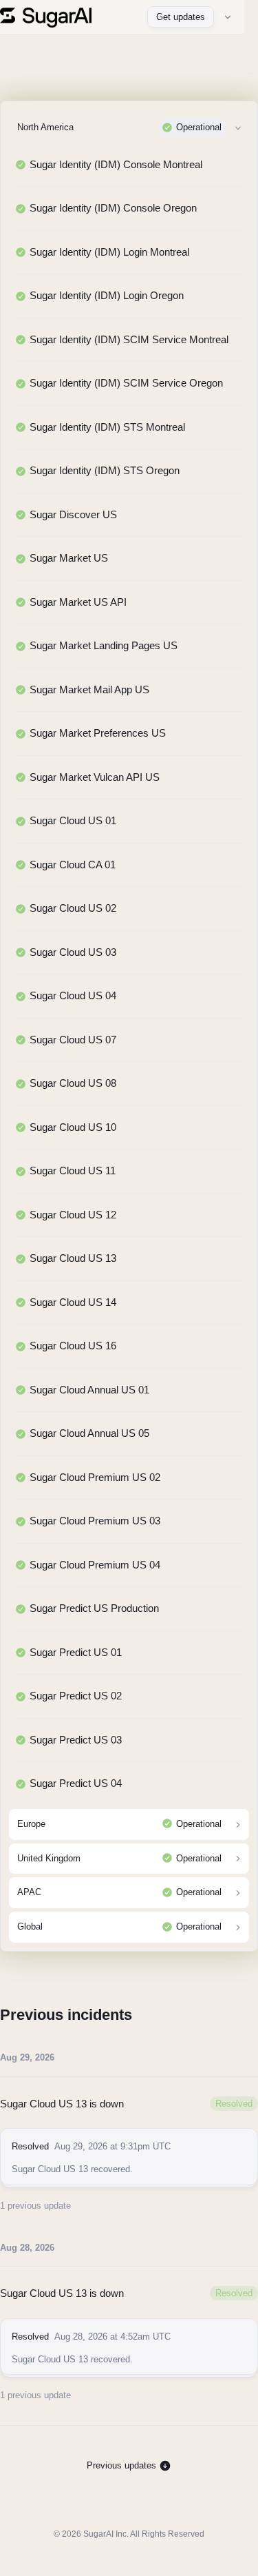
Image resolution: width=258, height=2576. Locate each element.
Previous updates (123, 2465)
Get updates (181, 17)
